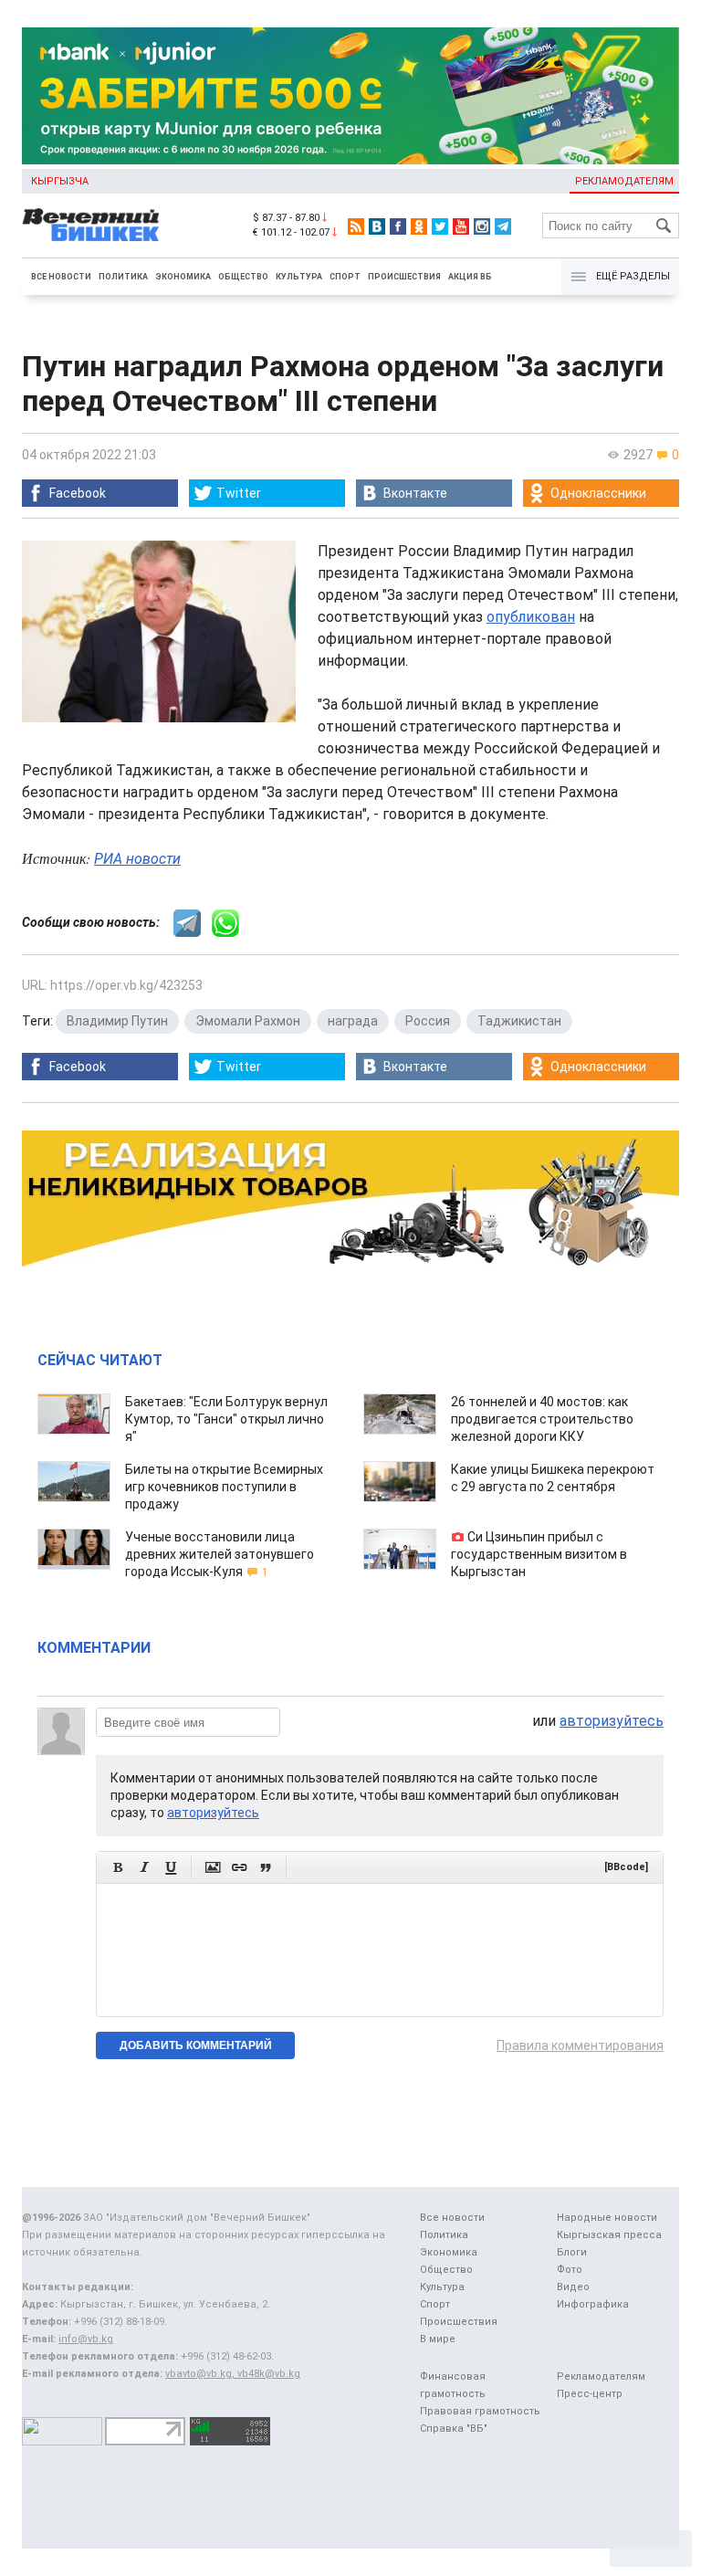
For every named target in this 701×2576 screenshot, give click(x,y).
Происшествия (404, 277)
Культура (299, 277)
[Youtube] (461, 226)
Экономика (183, 277)
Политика (123, 277)
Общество (243, 277)
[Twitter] (440, 226)
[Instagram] (482, 226)
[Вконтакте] (377, 226)
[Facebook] (398, 226)
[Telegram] (503, 226)
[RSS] (356, 226)
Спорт (345, 277)
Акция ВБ (470, 277)
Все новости (61, 277)
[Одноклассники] (419, 226)
